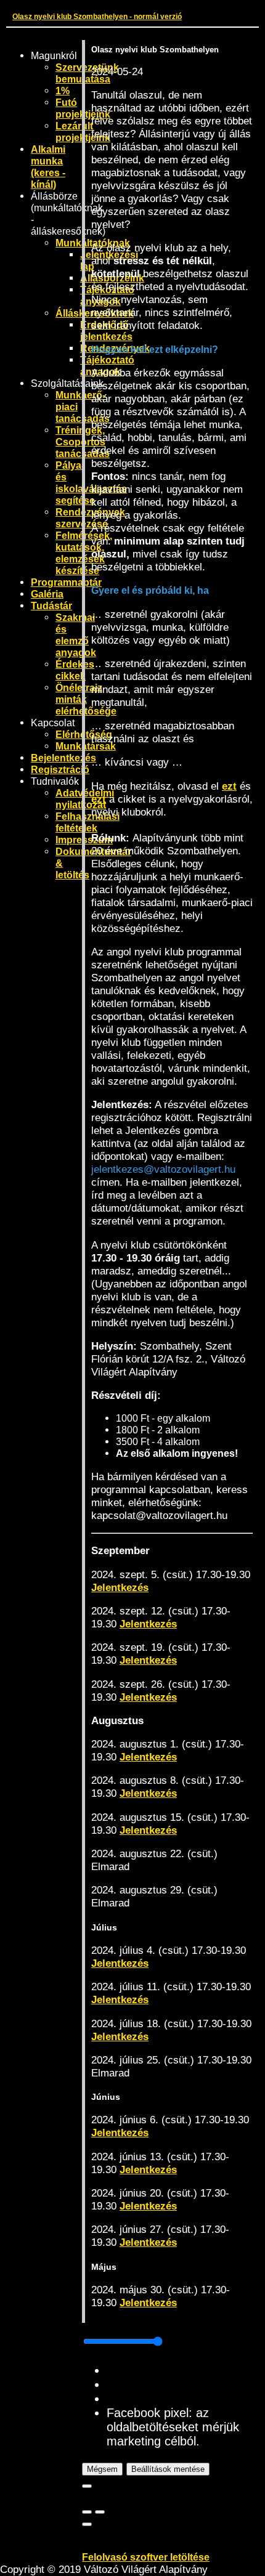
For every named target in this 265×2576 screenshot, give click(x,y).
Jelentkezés (120, 1587)
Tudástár (51, 606)
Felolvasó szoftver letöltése (146, 2557)
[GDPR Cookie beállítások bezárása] (87, 2486)
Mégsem (102, 2469)
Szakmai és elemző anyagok (76, 635)
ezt (229, 786)
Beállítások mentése (168, 2469)
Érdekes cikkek (75, 670)
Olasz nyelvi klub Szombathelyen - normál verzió (97, 16)
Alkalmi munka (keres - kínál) (48, 167)
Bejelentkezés (63, 758)
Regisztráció (60, 769)
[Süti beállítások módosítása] (87, 2524)
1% (63, 91)
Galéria (47, 594)
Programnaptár (66, 582)
